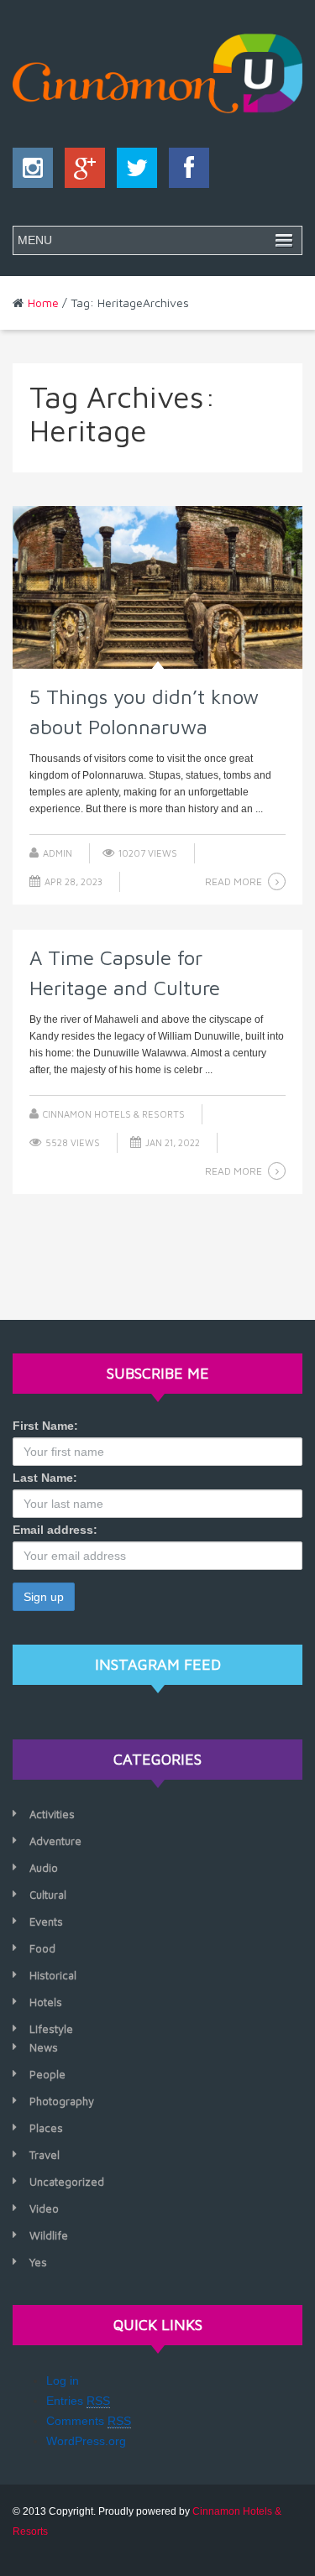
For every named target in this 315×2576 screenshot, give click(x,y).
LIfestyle (51, 2029)
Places (46, 2128)
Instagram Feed (158, 1664)
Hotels (46, 2002)
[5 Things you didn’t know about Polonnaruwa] (157, 587)
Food (42, 1948)
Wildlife (49, 2235)
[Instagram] (33, 172)
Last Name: (45, 1478)
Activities (52, 1814)
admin (58, 853)
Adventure (55, 1841)
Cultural (48, 1895)
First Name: (45, 1426)
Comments (89, 2421)
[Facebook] (185, 172)
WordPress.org (86, 2441)
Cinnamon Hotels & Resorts (114, 1114)
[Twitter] (133, 172)
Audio (44, 1868)
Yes (38, 2262)
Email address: (55, 1530)
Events (46, 1922)
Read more (234, 881)
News (44, 2047)
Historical (53, 1975)
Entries (78, 2401)
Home (43, 302)
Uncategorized (67, 2182)
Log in (63, 2380)
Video (44, 2208)
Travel (45, 2155)
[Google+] (81, 172)
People (47, 2074)
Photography (62, 2101)
